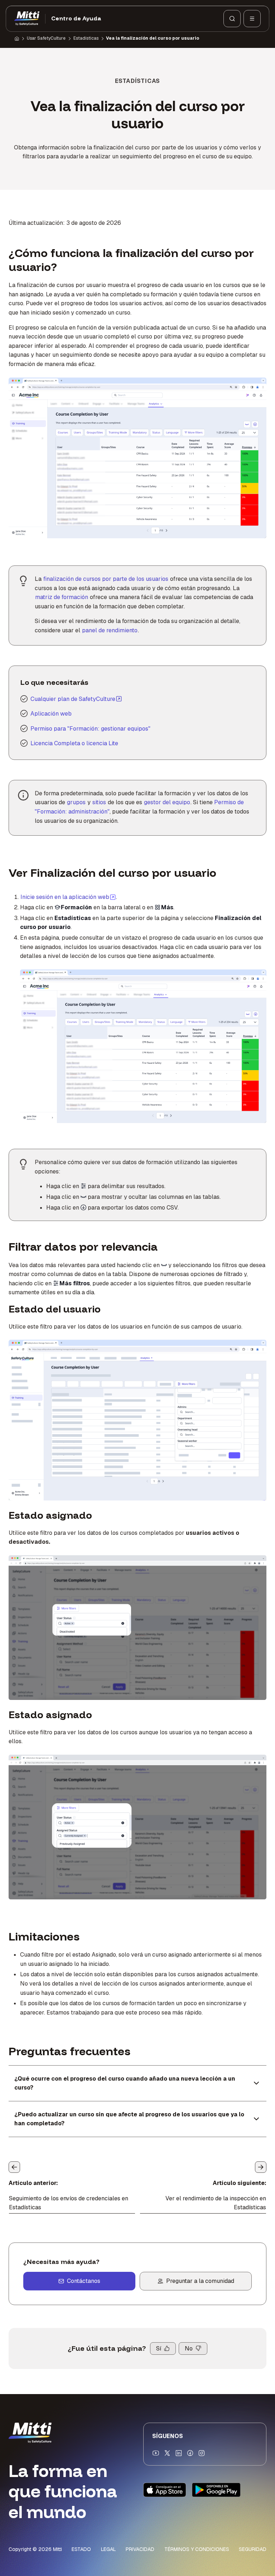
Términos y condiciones (197, 2549)
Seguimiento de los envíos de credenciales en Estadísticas (69, 2203)
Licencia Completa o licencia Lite (74, 743)
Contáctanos (84, 2281)
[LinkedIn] (179, 2453)
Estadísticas (86, 38)
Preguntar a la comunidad (200, 2281)
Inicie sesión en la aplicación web (68, 897)
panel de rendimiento (110, 630)
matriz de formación (62, 597)
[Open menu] (252, 19)
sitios (99, 802)
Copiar (119, 387)
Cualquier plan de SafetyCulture (73, 699)
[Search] (232, 19)
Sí (159, 2348)
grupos (76, 802)
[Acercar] (22, 387)
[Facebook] (190, 2453)
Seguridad (253, 2549)
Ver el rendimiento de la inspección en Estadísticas (216, 2203)
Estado (81, 2549)
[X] (167, 2453)
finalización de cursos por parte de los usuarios (106, 579)
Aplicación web (51, 714)
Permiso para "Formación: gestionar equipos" (90, 729)
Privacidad (140, 2549)
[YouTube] (156, 2453)
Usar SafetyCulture (46, 38)
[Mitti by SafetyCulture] (27, 19)
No (189, 2348)
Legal (108, 2549)
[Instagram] (202, 2453)
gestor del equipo (167, 802)
